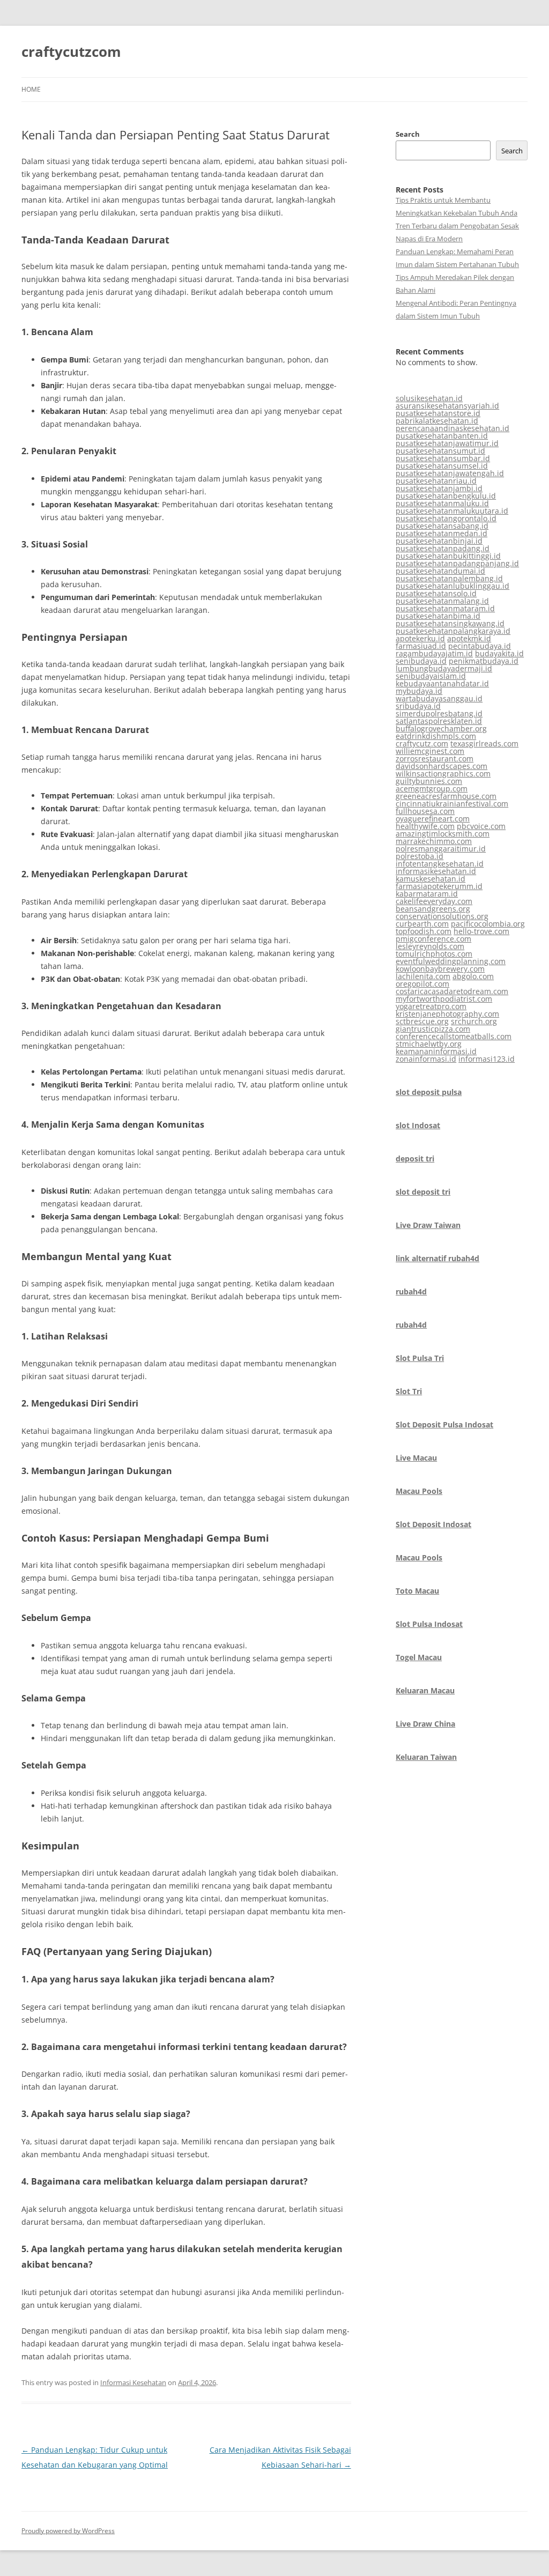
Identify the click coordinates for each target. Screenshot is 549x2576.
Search (408, 134)
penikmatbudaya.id (484, 661)
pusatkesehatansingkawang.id (450, 623)
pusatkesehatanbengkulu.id (446, 496)
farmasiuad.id (421, 646)
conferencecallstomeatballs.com (454, 1036)
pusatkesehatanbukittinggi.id (448, 556)
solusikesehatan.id (429, 398)
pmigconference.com (433, 939)
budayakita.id (499, 653)
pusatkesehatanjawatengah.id (450, 473)
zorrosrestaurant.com (435, 758)
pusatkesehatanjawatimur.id (447, 443)
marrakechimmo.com (434, 841)
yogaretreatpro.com (431, 1006)
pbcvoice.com (481, 826)
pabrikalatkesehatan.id (437, 421)
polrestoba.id (420, 856)
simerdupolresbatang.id (439, 713)
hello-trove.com (481, 931)
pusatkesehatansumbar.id (443, 458)
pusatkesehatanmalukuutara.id (452, 511)
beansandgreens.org (433, 909)
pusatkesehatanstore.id (438, 413)
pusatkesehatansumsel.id (442, 466)
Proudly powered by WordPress (68, 2531)
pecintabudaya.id (480, 646)
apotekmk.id (469, 638)
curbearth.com (422, 924)
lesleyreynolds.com (430, 946)
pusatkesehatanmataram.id (445, 608)
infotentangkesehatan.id (440, 864)
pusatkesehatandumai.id (440, 571)
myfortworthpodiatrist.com (444, 999)
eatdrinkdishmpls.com (436, 736)
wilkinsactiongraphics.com (443, 773)
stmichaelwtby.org (429, 1044)
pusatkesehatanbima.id (438, 616)
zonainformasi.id (426, 1059)
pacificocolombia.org (488, 924)
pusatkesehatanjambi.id (439, 488)
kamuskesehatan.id (431, 879)
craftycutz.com (422, 743)
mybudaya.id (419, 691)
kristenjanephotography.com (447, 1014)
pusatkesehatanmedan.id (442, 533)
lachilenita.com (423, 976)
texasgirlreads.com (484, 743)
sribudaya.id (418, 706)
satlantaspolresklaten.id (439, 721)
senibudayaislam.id (431, 676)
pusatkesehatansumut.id (440, 451)
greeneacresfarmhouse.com (446, 796)
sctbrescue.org (422, 1021)
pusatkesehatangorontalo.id (446, 518)
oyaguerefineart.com (433, 819)
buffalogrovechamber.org (441, 728)
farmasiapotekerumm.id (439, 886)
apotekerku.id (420, 638)
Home (31, 89)
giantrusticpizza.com (433, 1029)
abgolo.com (473, 976)
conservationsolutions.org (442, 916)
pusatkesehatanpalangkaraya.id (453, 631)
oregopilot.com (422, 984)
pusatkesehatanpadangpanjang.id (457, 563)
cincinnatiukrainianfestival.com (452, 804)
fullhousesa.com (425, 811)
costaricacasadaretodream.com (452, 991)
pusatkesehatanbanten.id (442, 436)
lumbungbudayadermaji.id (444, 668)
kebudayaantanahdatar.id (442, 683)
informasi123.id (487, 1059)
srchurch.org (474, 1021)
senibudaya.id (421, 661)
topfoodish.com (424, 931)
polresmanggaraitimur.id (441, 849)
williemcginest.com (430, 751)
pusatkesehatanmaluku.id (442, 503)
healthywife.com (425, 826)
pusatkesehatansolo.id (436, 593)
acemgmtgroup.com (432, 789)
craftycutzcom (71, 51)
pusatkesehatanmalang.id (442, 601)
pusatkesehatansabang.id (442, 526)
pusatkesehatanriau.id (436, 481)
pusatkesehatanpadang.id (443, 548)
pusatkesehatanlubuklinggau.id (452, 586)
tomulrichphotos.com (434, 954)
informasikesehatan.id (436, 871)
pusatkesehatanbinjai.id (439, 541)
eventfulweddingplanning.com (451, 961)
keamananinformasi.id (436, 1051)
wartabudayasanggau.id (439, 698)
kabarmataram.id (427, 894)
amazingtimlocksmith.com (443, 834)
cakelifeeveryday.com (434, 901)
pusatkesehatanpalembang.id (449, 578)
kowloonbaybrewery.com (440, 969)
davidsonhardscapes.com (442, 766)
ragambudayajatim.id (434, 653)
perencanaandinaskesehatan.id (452, 428)
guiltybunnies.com (429, 781)
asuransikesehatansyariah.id (447, 406)
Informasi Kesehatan (133, 2382)
